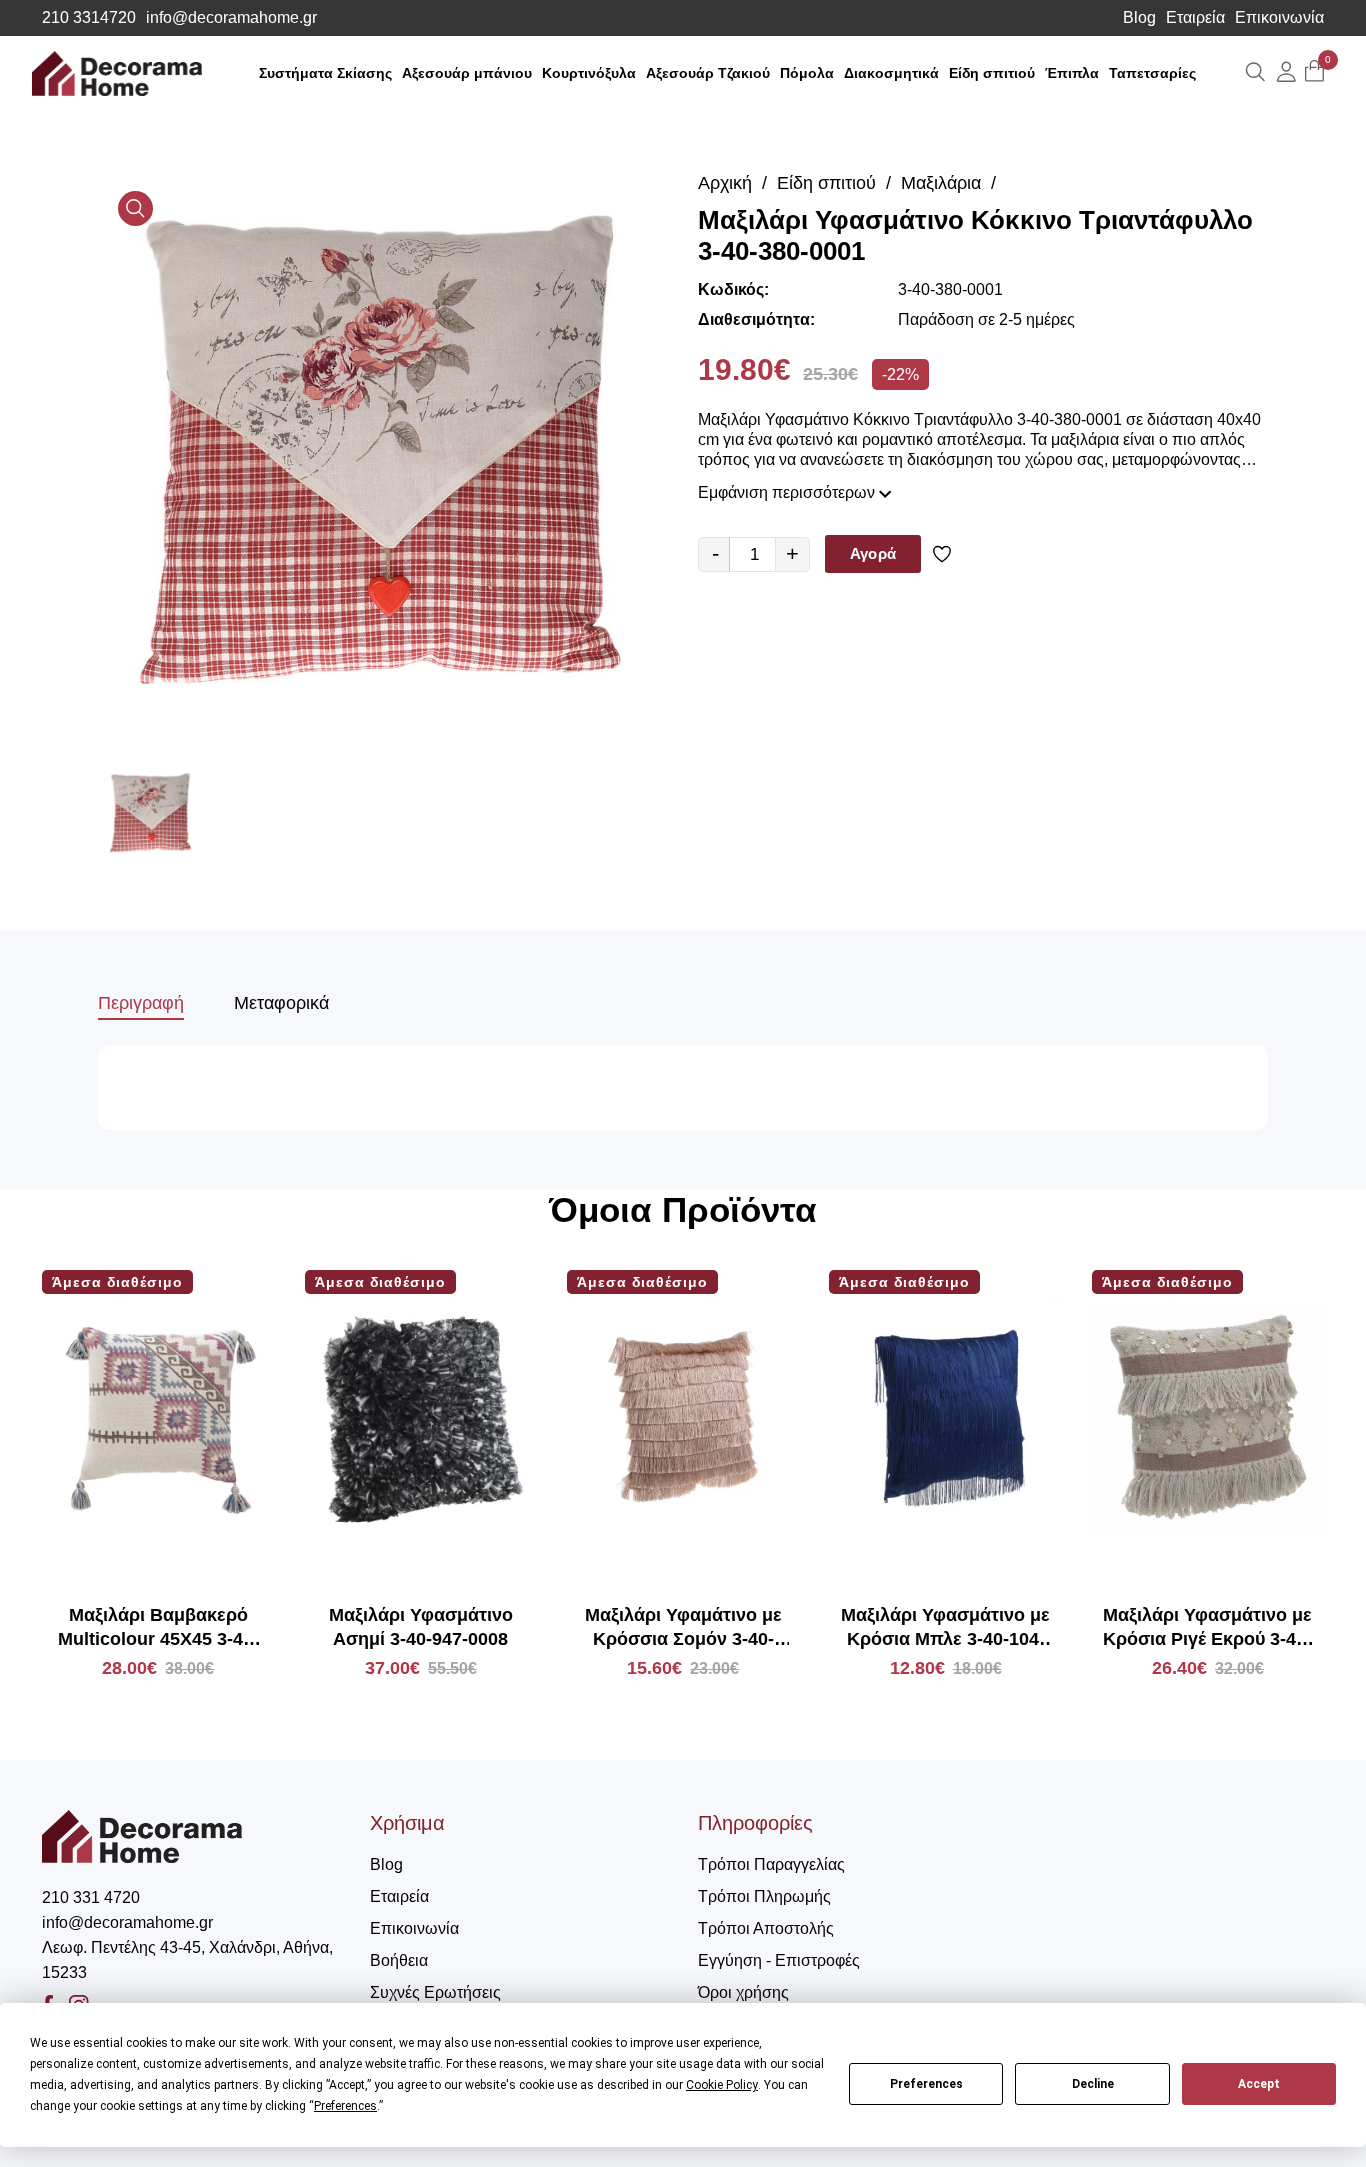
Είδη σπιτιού (992, 73)
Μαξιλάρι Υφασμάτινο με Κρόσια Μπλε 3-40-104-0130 (945, 1628)
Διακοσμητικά (891, 73)
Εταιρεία (1195, 18)
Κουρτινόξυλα (589, 73)
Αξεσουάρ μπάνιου (467, 73)
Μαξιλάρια (941, 183)
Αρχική (725, 183)
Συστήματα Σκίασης (325, 73)
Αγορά (873, 553)
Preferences (926, 2084)
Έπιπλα (1072, 73)
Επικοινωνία (1279, 18)
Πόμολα (807, 73)
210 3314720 (89, 18)
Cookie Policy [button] (722, 2085)
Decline (1093, 2084)
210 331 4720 (91, 1897)
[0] (1314, 72)
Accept (1259, 2084)
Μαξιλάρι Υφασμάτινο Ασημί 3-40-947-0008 (421, 1626)
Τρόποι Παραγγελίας (771, 1864)
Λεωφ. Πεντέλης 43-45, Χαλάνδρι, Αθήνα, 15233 (187, 1960)
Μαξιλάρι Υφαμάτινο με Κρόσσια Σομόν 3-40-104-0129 (683, 1628)
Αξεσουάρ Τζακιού (708, 73)
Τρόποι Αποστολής (766, 1928)
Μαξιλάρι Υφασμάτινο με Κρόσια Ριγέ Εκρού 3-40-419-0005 (1207, 1628)
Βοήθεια (399, 1960)
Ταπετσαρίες (1152, 73)
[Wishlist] (945, 554)
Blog (1139, 18)
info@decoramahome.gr (231, 18)
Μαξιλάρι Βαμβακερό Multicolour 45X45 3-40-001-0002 (158, 1628)
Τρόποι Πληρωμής (764, 1896)
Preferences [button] (345, 2106)
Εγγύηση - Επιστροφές (779, 1960)
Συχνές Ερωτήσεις (435, 1992)
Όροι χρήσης (743, 1992)
